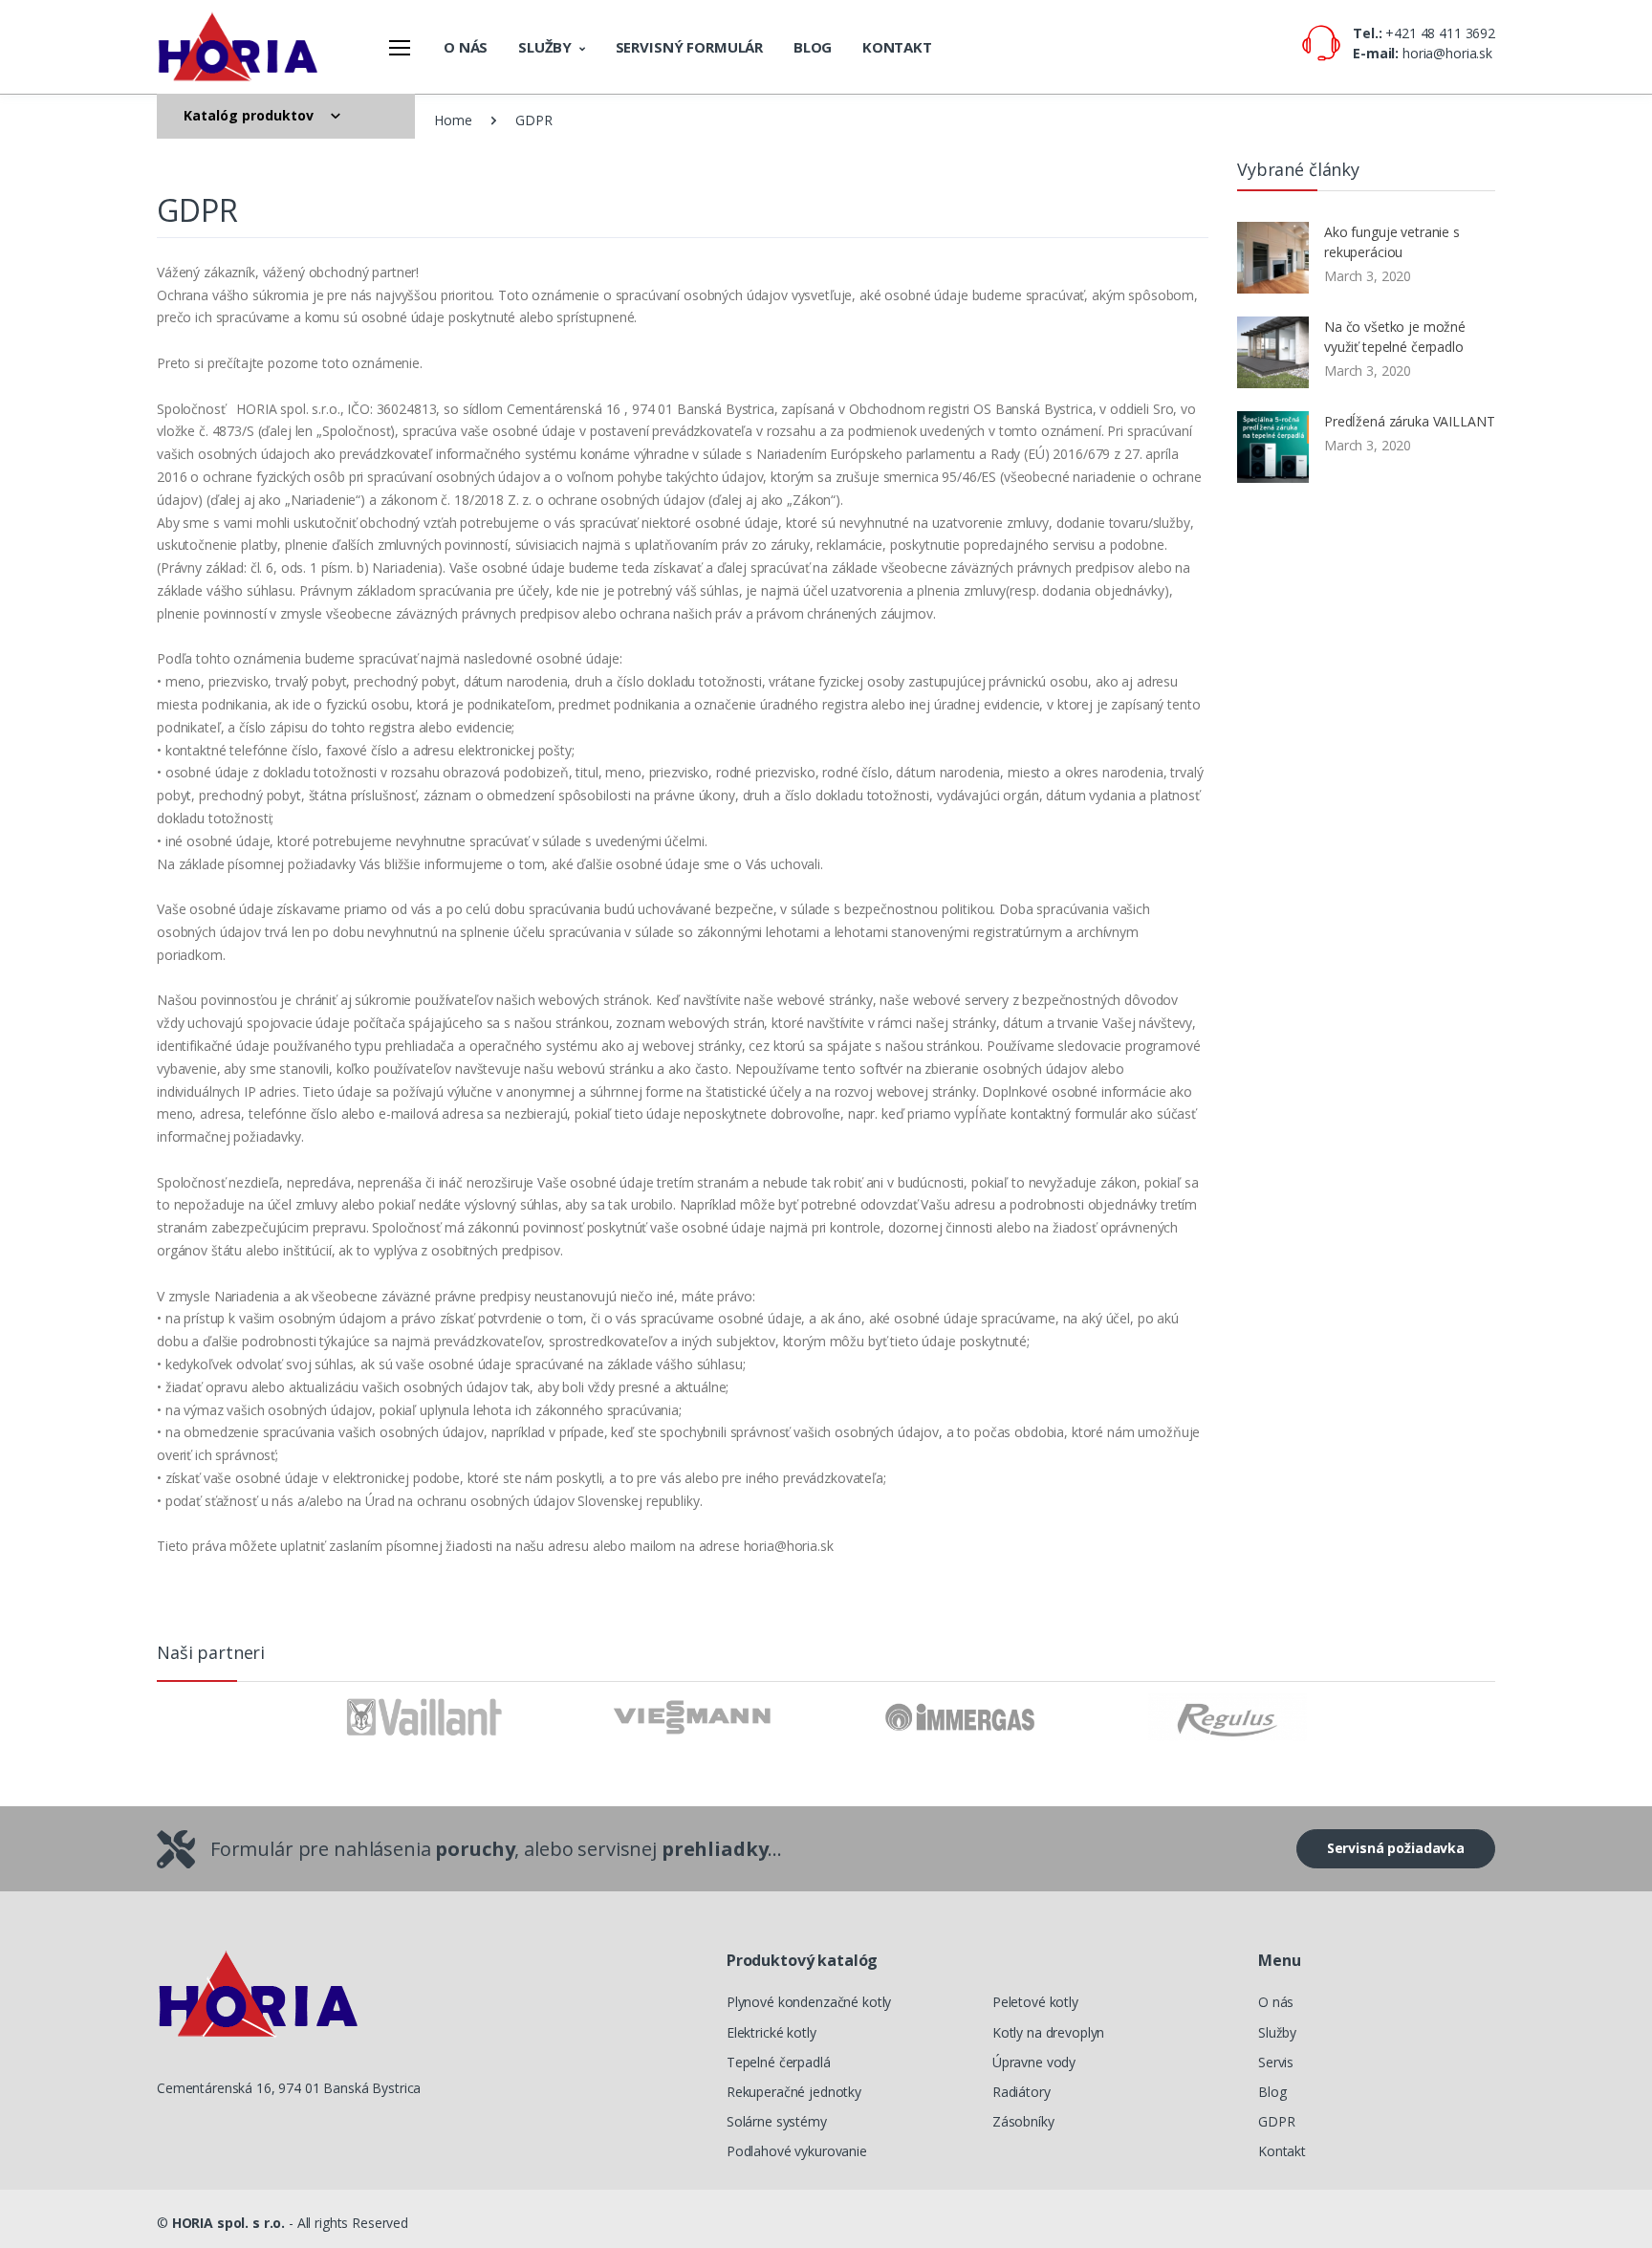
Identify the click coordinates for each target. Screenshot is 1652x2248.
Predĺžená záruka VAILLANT (1409, 421)
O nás (466, 47)
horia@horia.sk (1447, 53)
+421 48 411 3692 (1440, 33)
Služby (545, 47)
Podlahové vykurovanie (797, 2151)
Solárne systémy (777, 2121)
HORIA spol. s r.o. (228, 2223)
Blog (813, 47)
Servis (1276, 2062)
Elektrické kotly (772, 2032)
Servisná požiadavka (1396, 1848)
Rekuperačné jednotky (794, 2092)
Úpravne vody (1034, 2062)
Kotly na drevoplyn (1048, 2032)
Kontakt (897, 47)
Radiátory (1022, 2092)
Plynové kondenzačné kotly (809, 2002)
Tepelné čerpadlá (779, 2062)
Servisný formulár (690, 47)
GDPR (1276, 2121)
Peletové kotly (1035, 2002)
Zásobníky (1023, 2121)
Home (453, 120)
